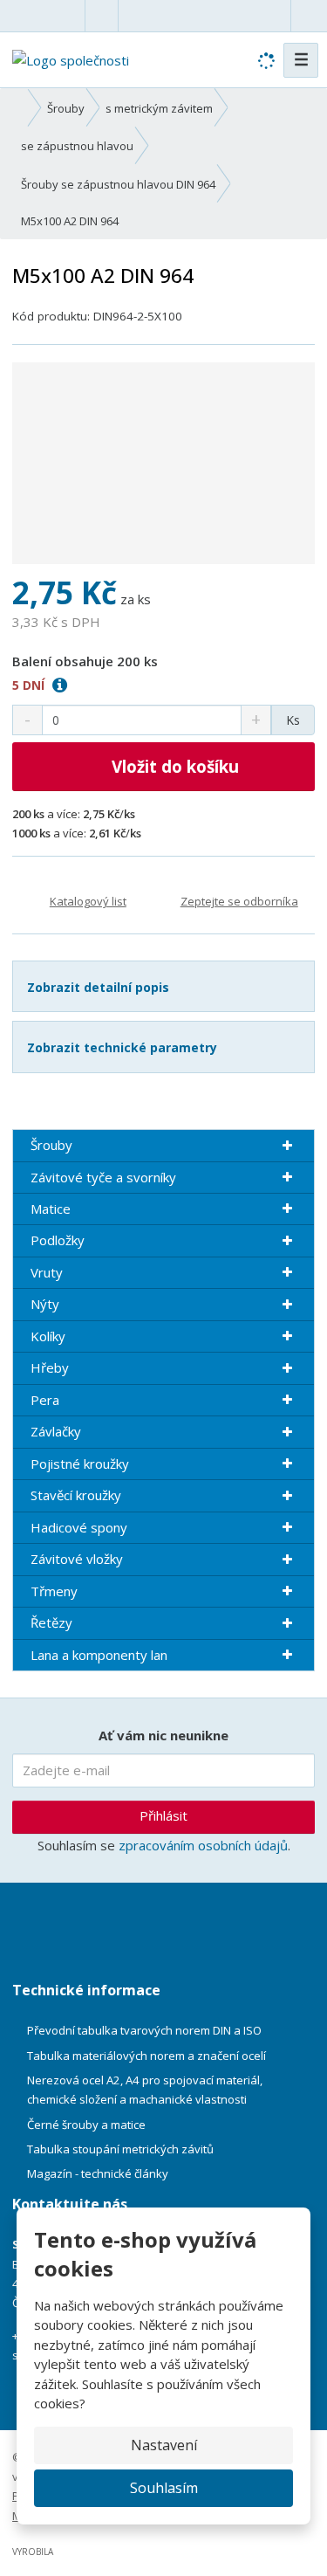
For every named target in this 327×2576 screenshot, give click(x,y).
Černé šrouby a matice (86, 2125)
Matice (51, 1209)
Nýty (45, 1304)
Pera (45, 1400)
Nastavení (164, 2445)
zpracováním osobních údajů (203, 1845)
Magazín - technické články (98, 2173)
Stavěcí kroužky (76, 1495)
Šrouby (51, 1145)
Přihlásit (163, 1815)
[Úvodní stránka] (71, 59)
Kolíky (48, 1336)
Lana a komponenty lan (99, 1655)
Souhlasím (164, 2488)
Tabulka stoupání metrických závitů (120, 2149)
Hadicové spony (79, 1527)
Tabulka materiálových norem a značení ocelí (146, 2056)
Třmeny (54, 1591)
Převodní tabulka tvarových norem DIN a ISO (144, 2030)
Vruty (47, 1272)
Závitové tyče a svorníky (103, 1177)
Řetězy (51, 1622)
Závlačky (56, 1431)
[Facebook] (102, 15)
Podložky (58, 1240)
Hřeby (50, 1367)
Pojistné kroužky (80, 1464)
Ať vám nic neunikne (163, 1735)
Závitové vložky (77, 1559)
